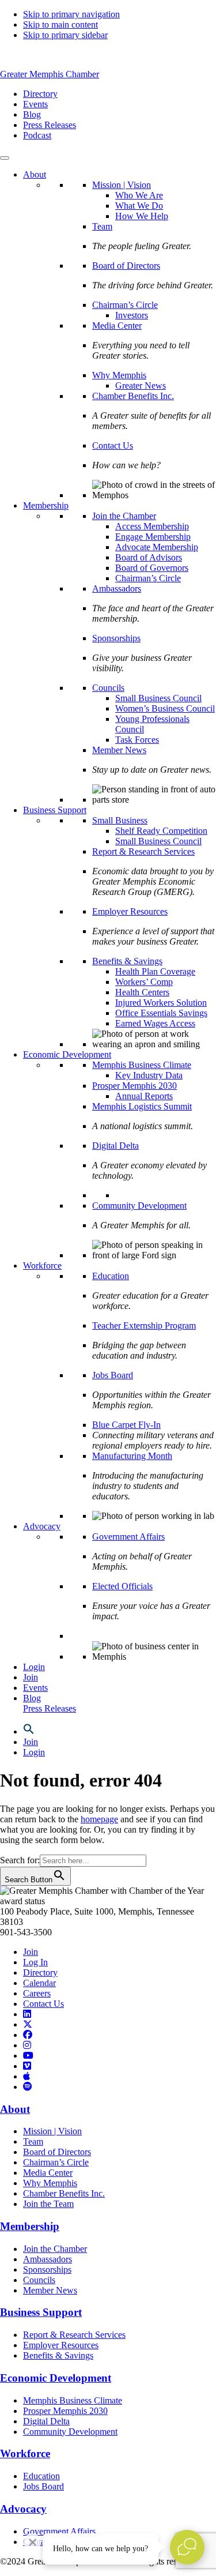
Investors (132, 315)
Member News (119, 750)
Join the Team (48, 2204)
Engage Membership (153, 537)
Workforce (42, 1266)
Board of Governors (152, 568)
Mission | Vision (122, 185)
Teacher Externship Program (144, 1325)
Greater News (141, 386)
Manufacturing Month (132, 1456)
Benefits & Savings (127, 961)
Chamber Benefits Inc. (133, 396)
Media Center (117, 326)
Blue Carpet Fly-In (126, 1425)
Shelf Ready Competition (161, 831)
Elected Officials (122, 1586)
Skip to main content (60, 25)
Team (102, 226)
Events (35, 1688)
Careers (37, 1993)
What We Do (139, 206)
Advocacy (42, 1526)
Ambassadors (117, 588)
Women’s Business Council (165, 708)
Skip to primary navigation (71, 14)
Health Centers (142, 992)
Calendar (39, 1983)
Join (31, 1677)
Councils (108, 688)
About (35, 174)
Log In (35, 1962)
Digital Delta (115, 1146)
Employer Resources (130, 911)
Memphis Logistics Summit (142, 1106)
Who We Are (139, 195)
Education (111, 1276)
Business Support (55, 810)
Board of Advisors (149, 557)
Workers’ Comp (144, 982)
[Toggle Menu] (5, 158)
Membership (46, 505)
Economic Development (67, 1054)
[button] (29, 1731)
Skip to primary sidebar (65, 35)
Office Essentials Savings (161, 1013)
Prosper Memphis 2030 (134, 1086)
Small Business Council (158, 698)
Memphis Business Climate (142, 1065)
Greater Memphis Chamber (50, 74)
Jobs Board (113, 1375)
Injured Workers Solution (161, 1003)
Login (34, 1667)
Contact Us (113, 445)
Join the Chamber (124, 516)
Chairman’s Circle (125, 305)
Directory (40, 1973)
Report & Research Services (143, 851)
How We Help (142, 216)
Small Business (120, 820)
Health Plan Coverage (155, 971)
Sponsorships (116, 638)
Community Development (139, 1206)
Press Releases (50, 1708)
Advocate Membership (157, 547)
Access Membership (152, 526)
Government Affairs (128, 1537)
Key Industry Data (149, 1075)
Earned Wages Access (155, 1023)
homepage (99, 1819)
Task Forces (137, 740)
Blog (32, 1698)
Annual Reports (144, 1096)
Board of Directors (126, 266)
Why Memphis (119, 375)
